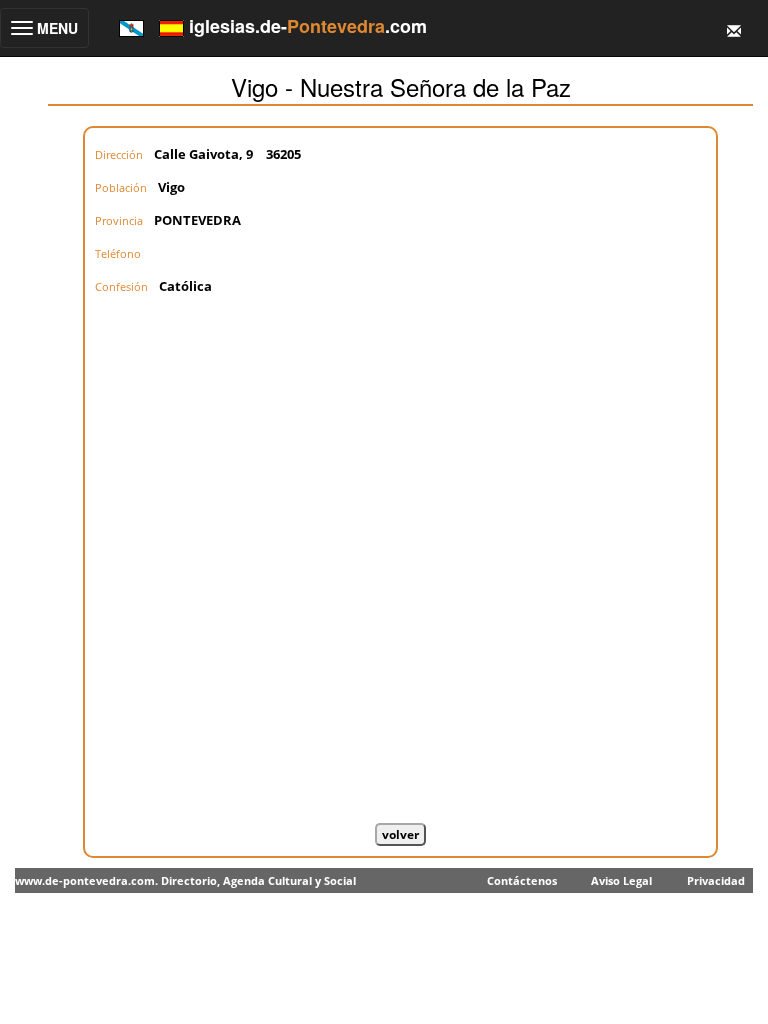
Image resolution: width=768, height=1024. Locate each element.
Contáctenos (522, 880)
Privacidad (716, 880)
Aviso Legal (621, 880)
